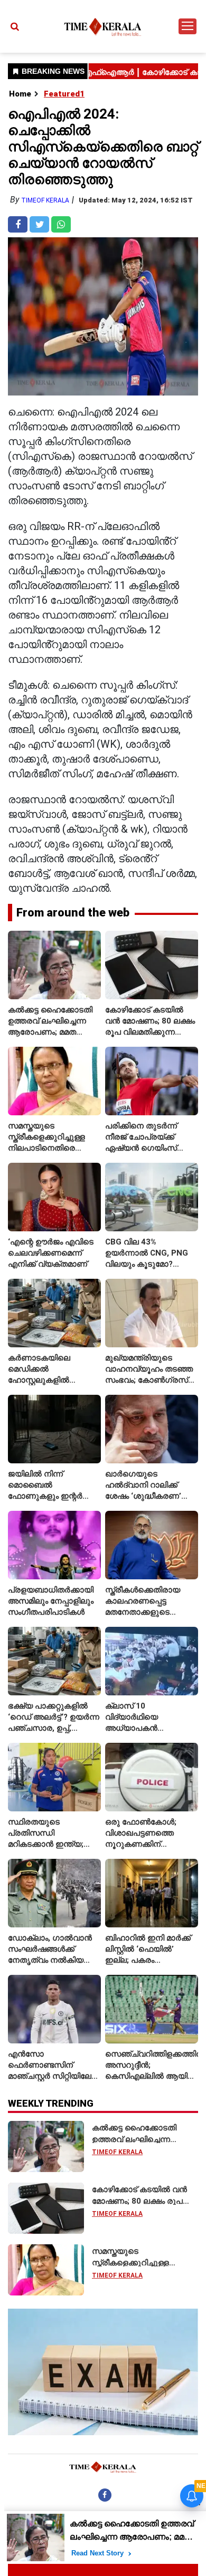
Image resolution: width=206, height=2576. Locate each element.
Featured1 (64, 94)
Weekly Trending (51, 2103)
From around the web (73, 913)
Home (20, 94)
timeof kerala (45, 200)
